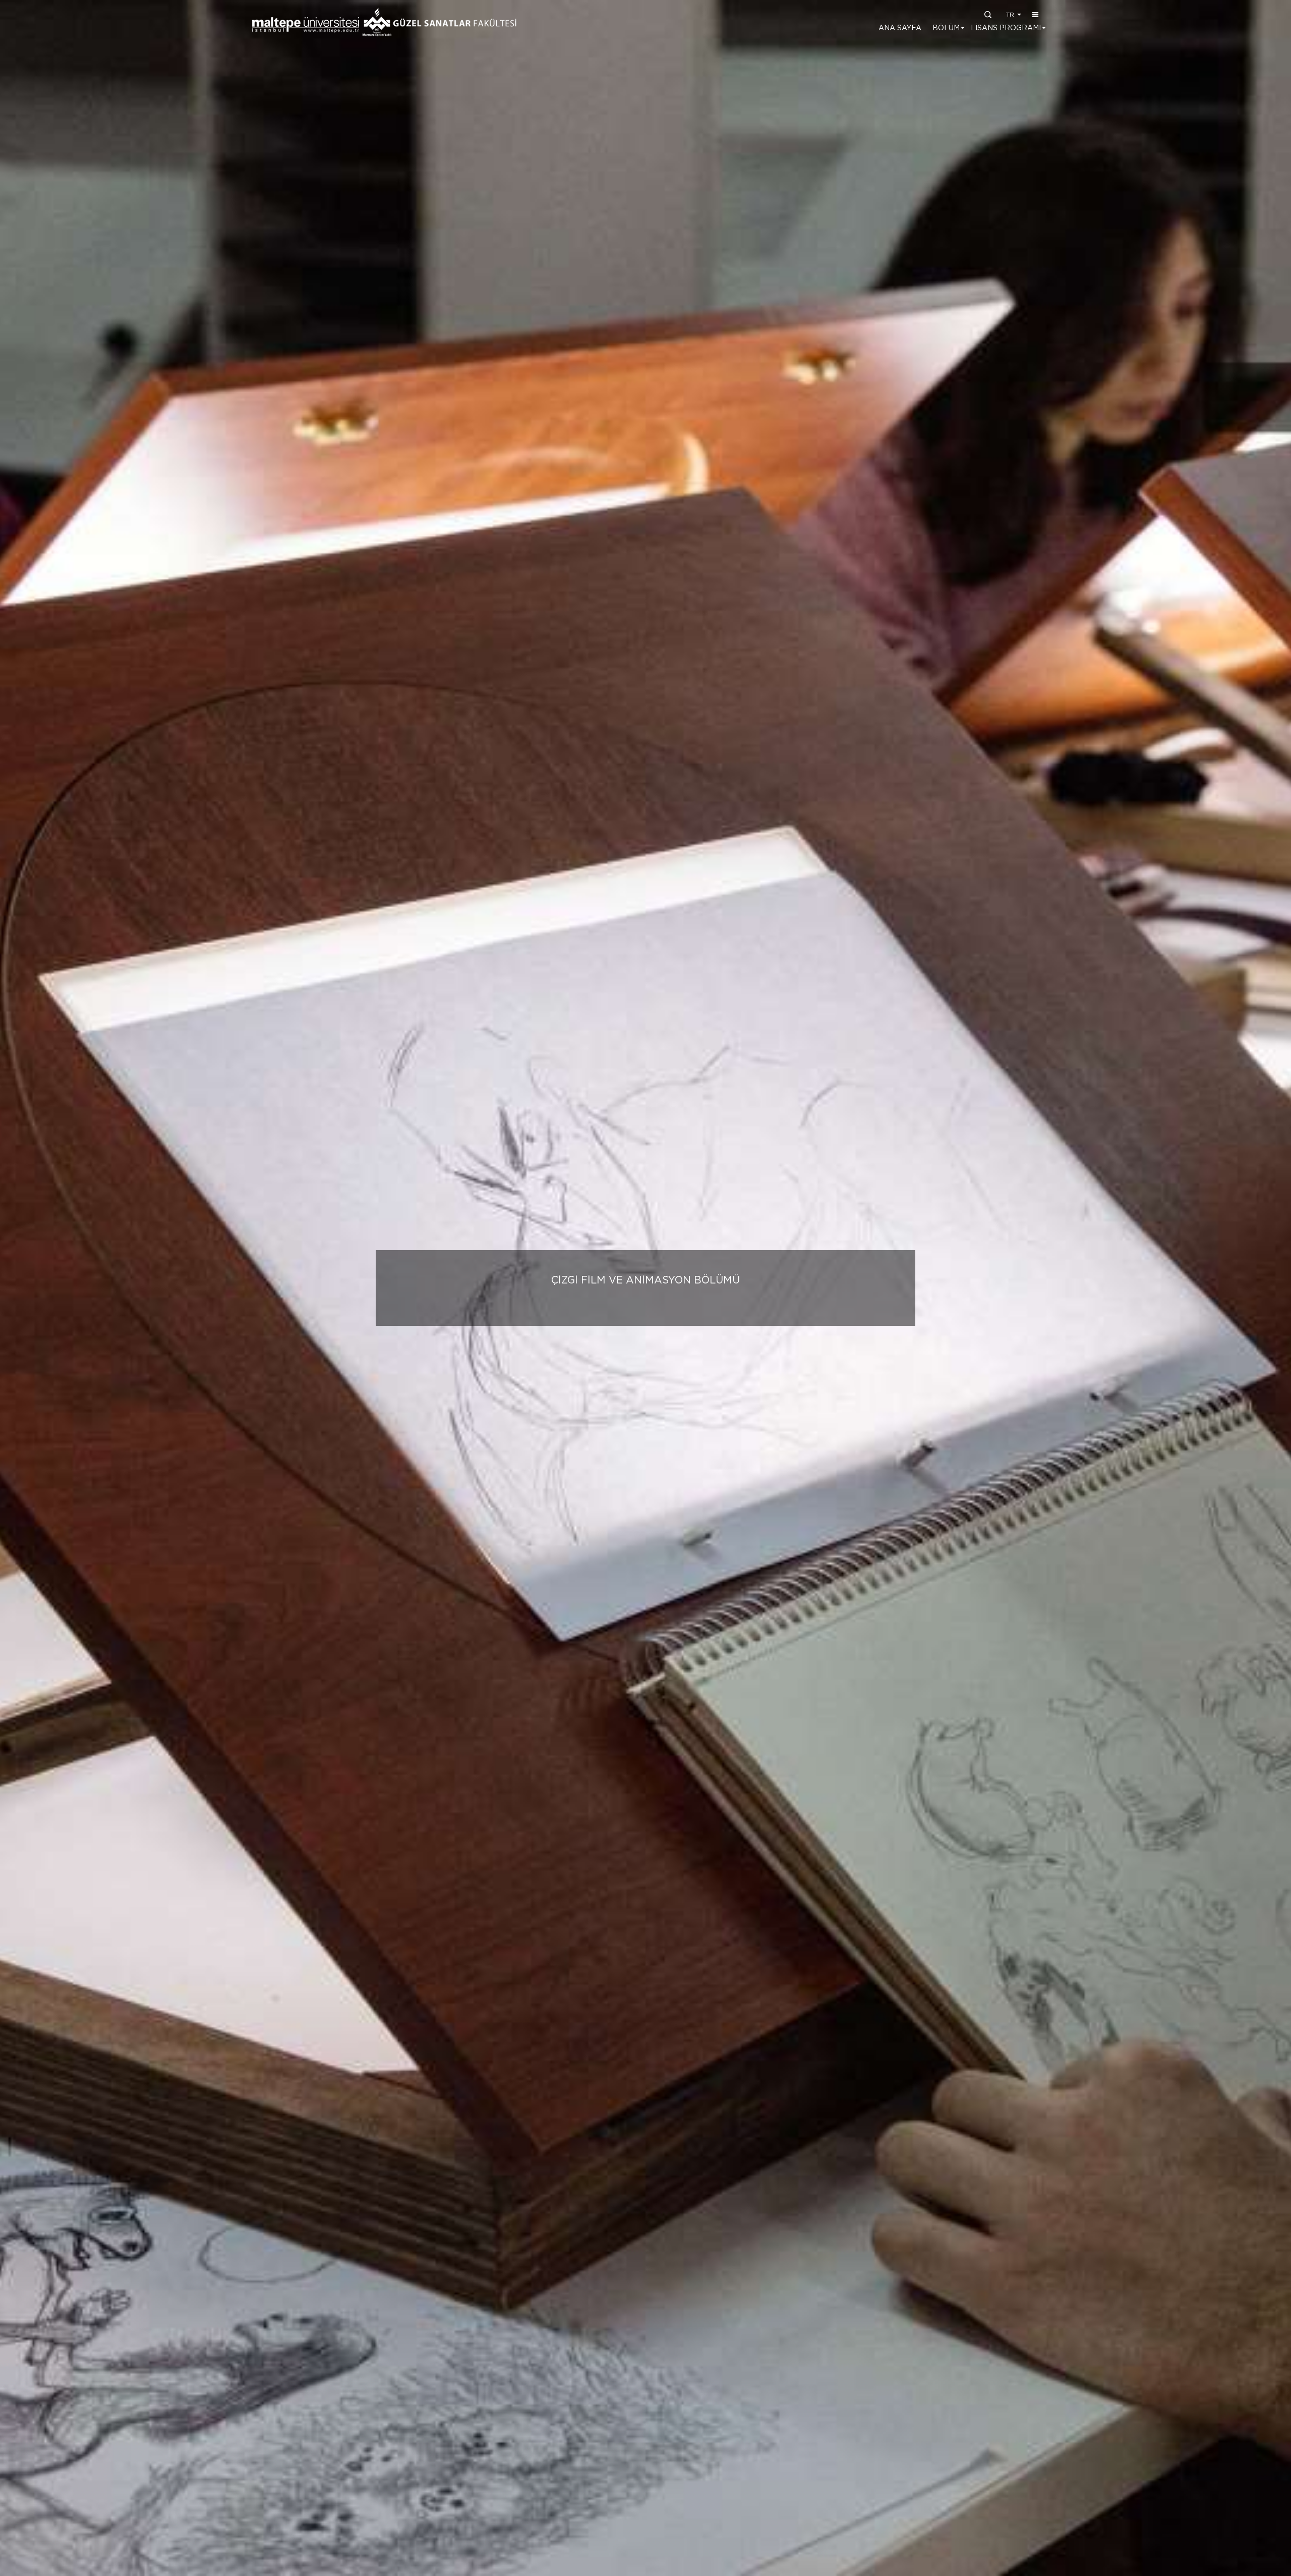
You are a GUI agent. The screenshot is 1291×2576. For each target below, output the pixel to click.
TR (1011, 15)
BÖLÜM (946, 28)
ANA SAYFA (900, 28)
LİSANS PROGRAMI (1006, 28)
